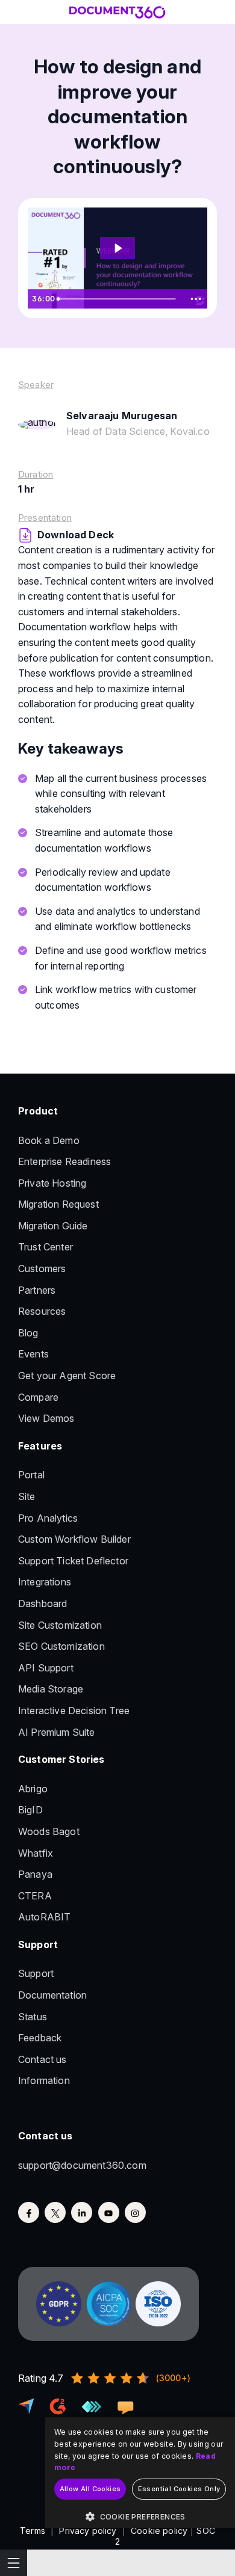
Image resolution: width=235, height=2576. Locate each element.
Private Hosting (52, 1183)
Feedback (40, 2038)
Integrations (45, 1582)
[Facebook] (29, 2212)
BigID (30, 1810)
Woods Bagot (49, 1831)
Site (27, 1496)
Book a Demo (49, 1140)
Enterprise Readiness (64, 1161)
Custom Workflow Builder (74, 1539)
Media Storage (51, 1689)
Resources (42, 1311)
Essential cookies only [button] (179, 2489)
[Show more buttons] (196, 299)
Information (44, 2080)
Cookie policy (159, 2531)
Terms (33, 2531)
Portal (31, 1475)
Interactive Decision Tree (74, 1711)
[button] (140, 2517)
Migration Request (58, 1204)
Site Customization (60, 1625)
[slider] (119, 299)
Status (33, 2017)
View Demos (46, 1418)
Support (36, 1973)
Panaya (35, 1874)
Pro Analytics (48, 1518)
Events (33, 1354)
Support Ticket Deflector (73, 1561)
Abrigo (33, 1789)
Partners (37, 1290)
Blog (28, 1333)
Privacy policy (88, 2531)
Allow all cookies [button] (90, 2489)
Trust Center (45, 1247)
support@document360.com (82, 2165)
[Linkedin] (82, 2212)
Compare (38, 1397)
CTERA (35, 1896)
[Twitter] (55, 2212)
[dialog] (140, 2473)
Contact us (42, 2059)
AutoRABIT (44, 1917)
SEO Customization (61, 1646)
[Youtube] (109, 2212)
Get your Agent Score (67, 1376)
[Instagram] (135, 2212)
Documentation (52, 1995)
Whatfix (36, 1853)
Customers (42, 1268)
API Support (46, 1668)
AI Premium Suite (57, 1732)
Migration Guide (53, 1226)
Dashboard (42, 1603)
